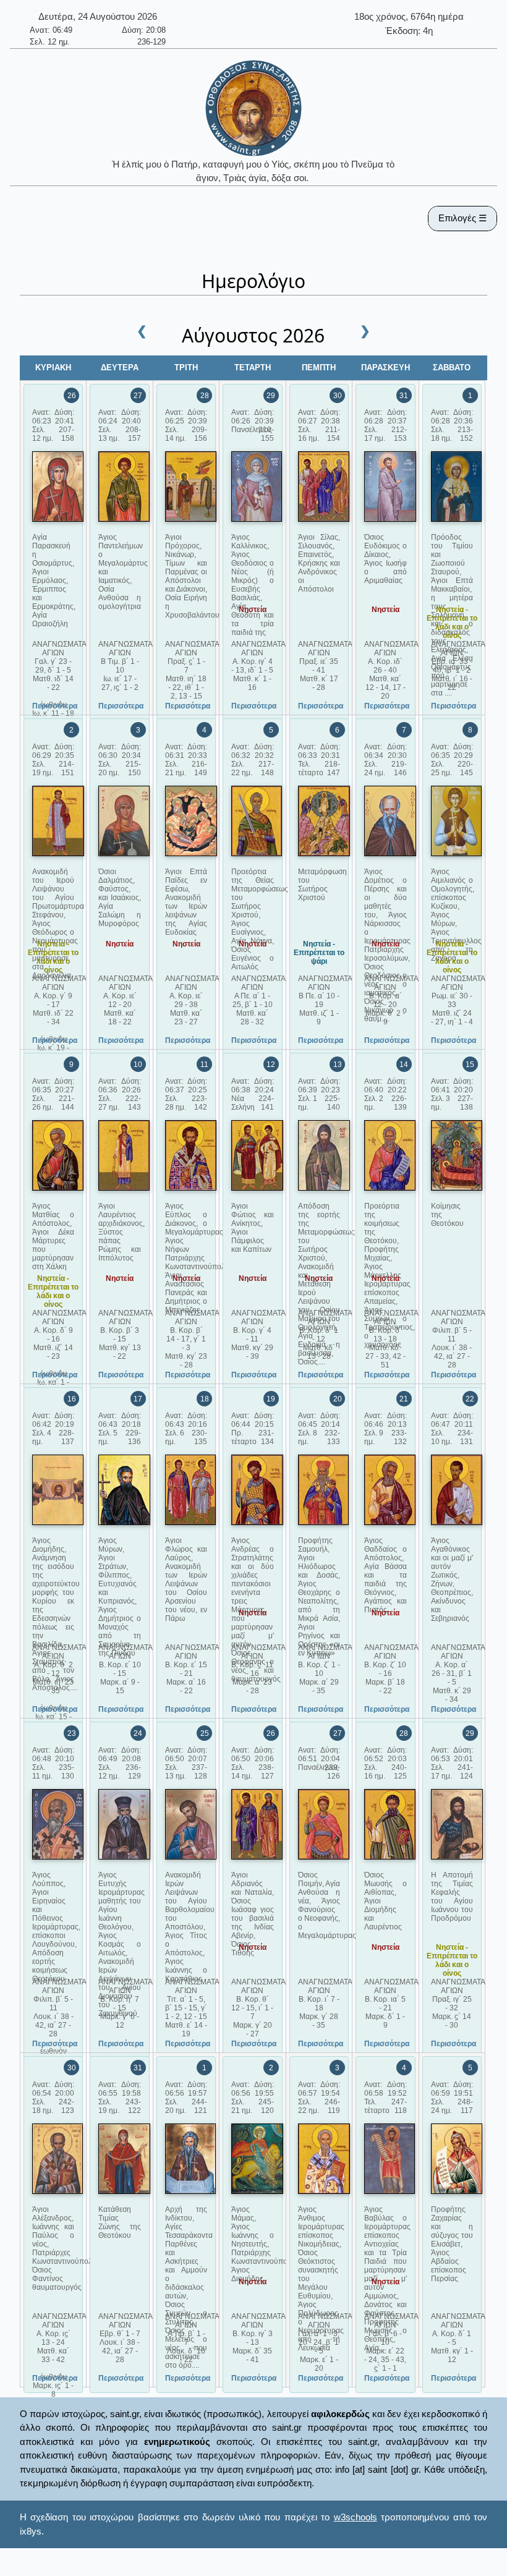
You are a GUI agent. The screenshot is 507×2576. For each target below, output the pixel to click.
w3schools (356, 2517)
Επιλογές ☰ (462, 218)
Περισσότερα (55, 706)
